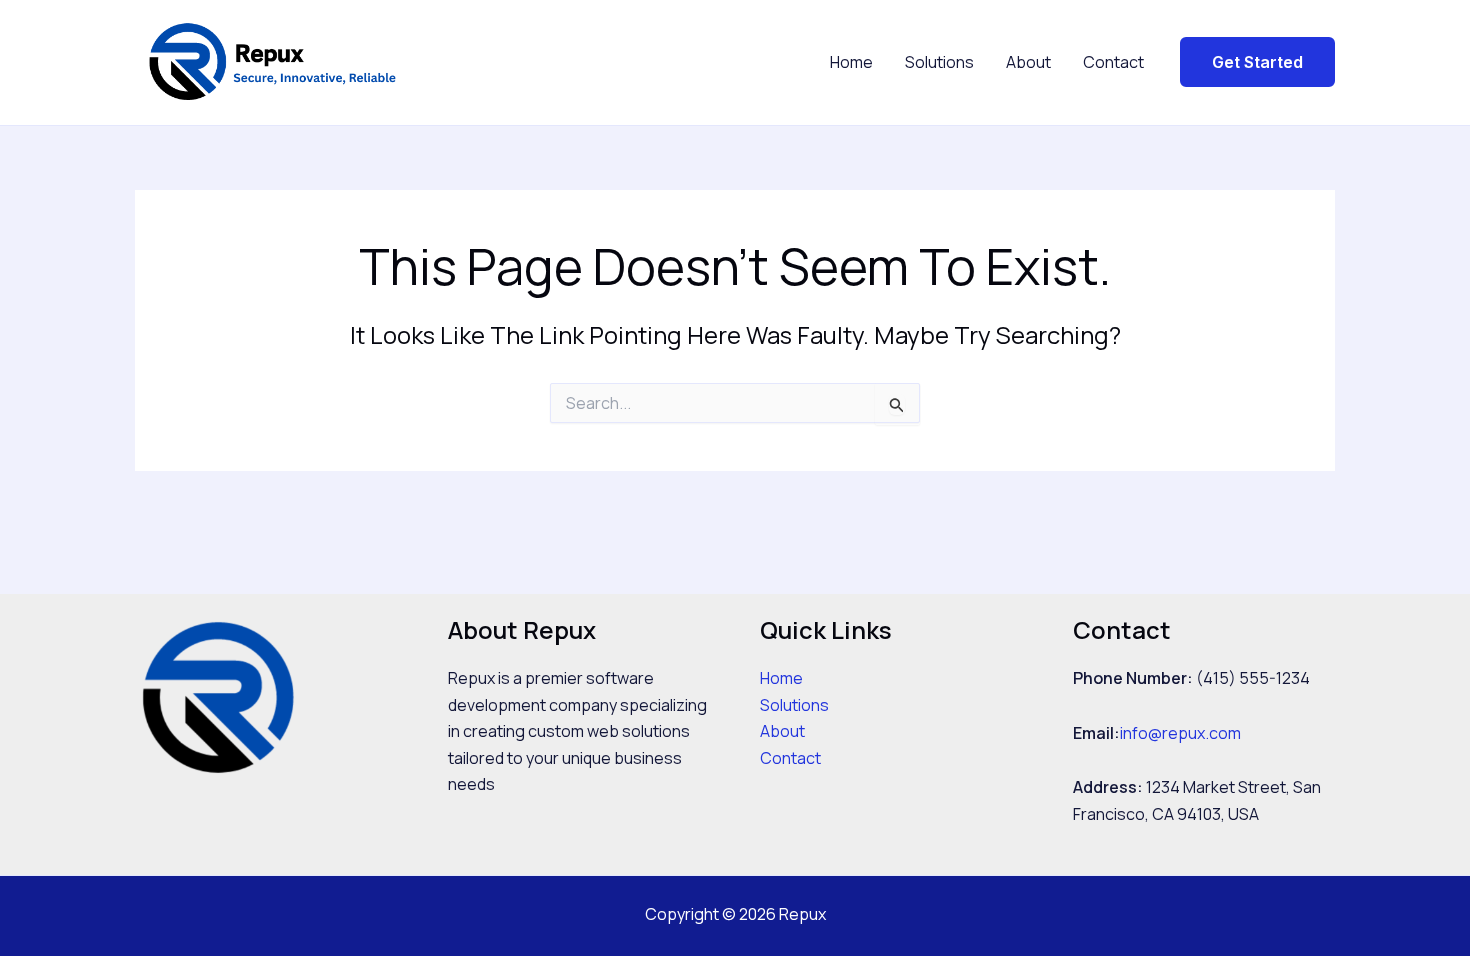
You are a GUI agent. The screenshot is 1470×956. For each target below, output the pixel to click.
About (1028, 62)
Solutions (939, 62)
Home (851, 62)
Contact (1113, 62)
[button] (1257, 62)
